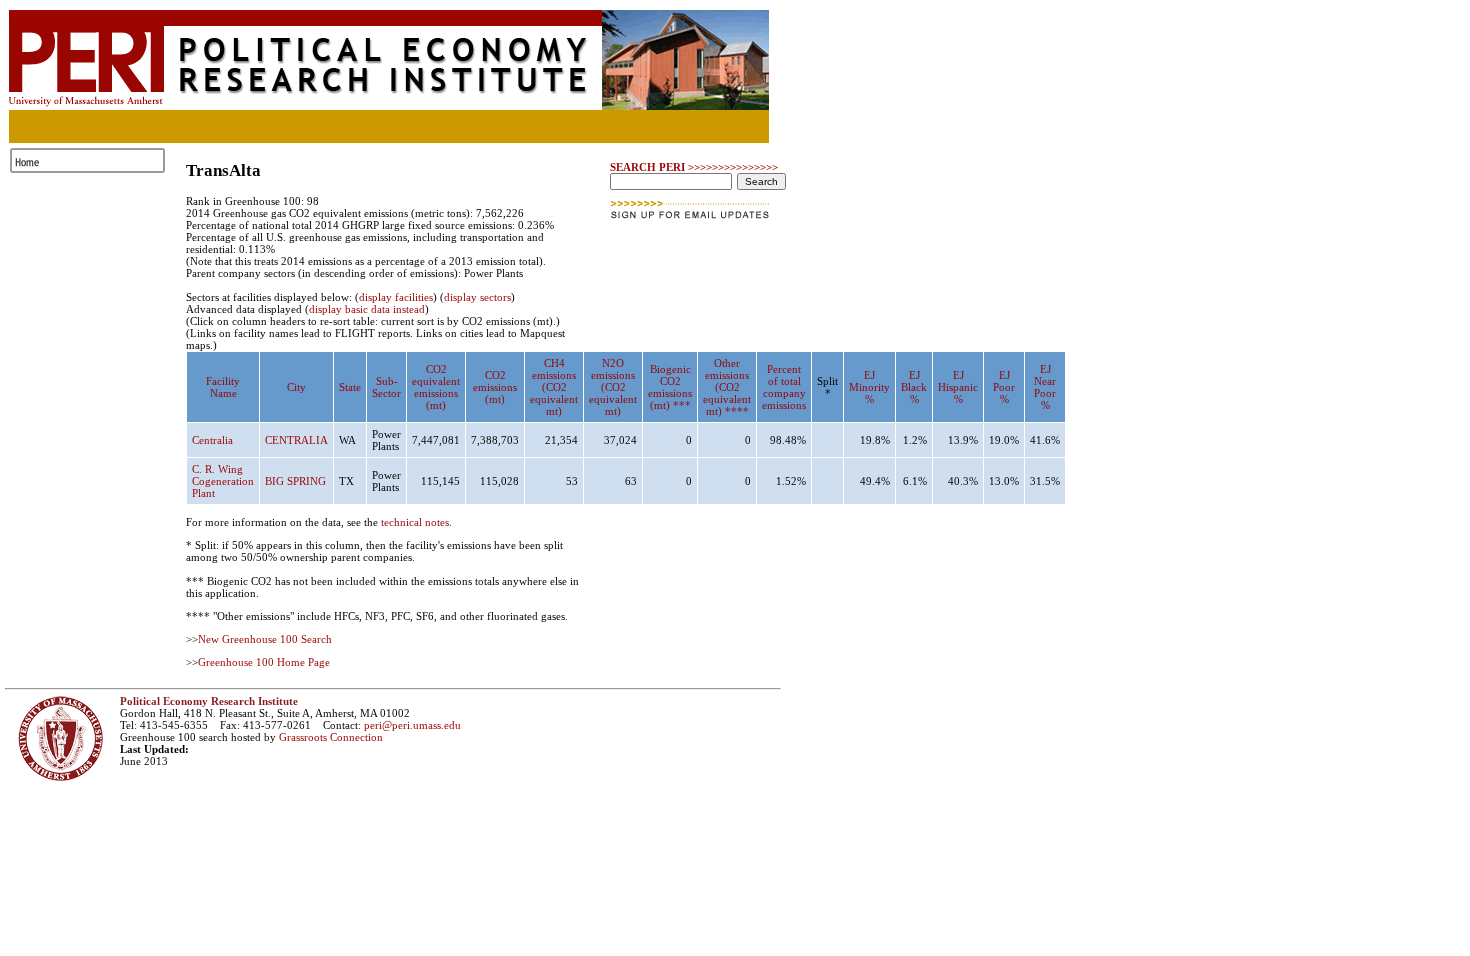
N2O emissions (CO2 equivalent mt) (613, 387)
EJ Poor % (1004, 387)
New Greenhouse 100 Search (265, 639)
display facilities (396, 297)
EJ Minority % (869, 387)
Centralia (212, 440)
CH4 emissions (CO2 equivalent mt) (554, 387)
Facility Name (223, 387)
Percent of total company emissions (784, 387)
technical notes (415, 522)
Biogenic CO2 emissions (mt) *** (670, 387)
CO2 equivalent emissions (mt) (436, 387)
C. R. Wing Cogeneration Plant (223, 481)
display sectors (477, 297)
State (350, 387)
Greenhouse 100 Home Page (264, 662)
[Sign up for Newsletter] (691, 225)
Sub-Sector (386, 387)
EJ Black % (914, 387)
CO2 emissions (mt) (495, 387)
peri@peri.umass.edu (412, 725)
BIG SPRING (295, 481)
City (296, 387)
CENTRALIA (296, 440)
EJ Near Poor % (1045, 387)
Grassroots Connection (331, 737)
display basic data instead (367, 309)
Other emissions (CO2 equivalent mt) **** (727, 387)
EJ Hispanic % (958, 387)
